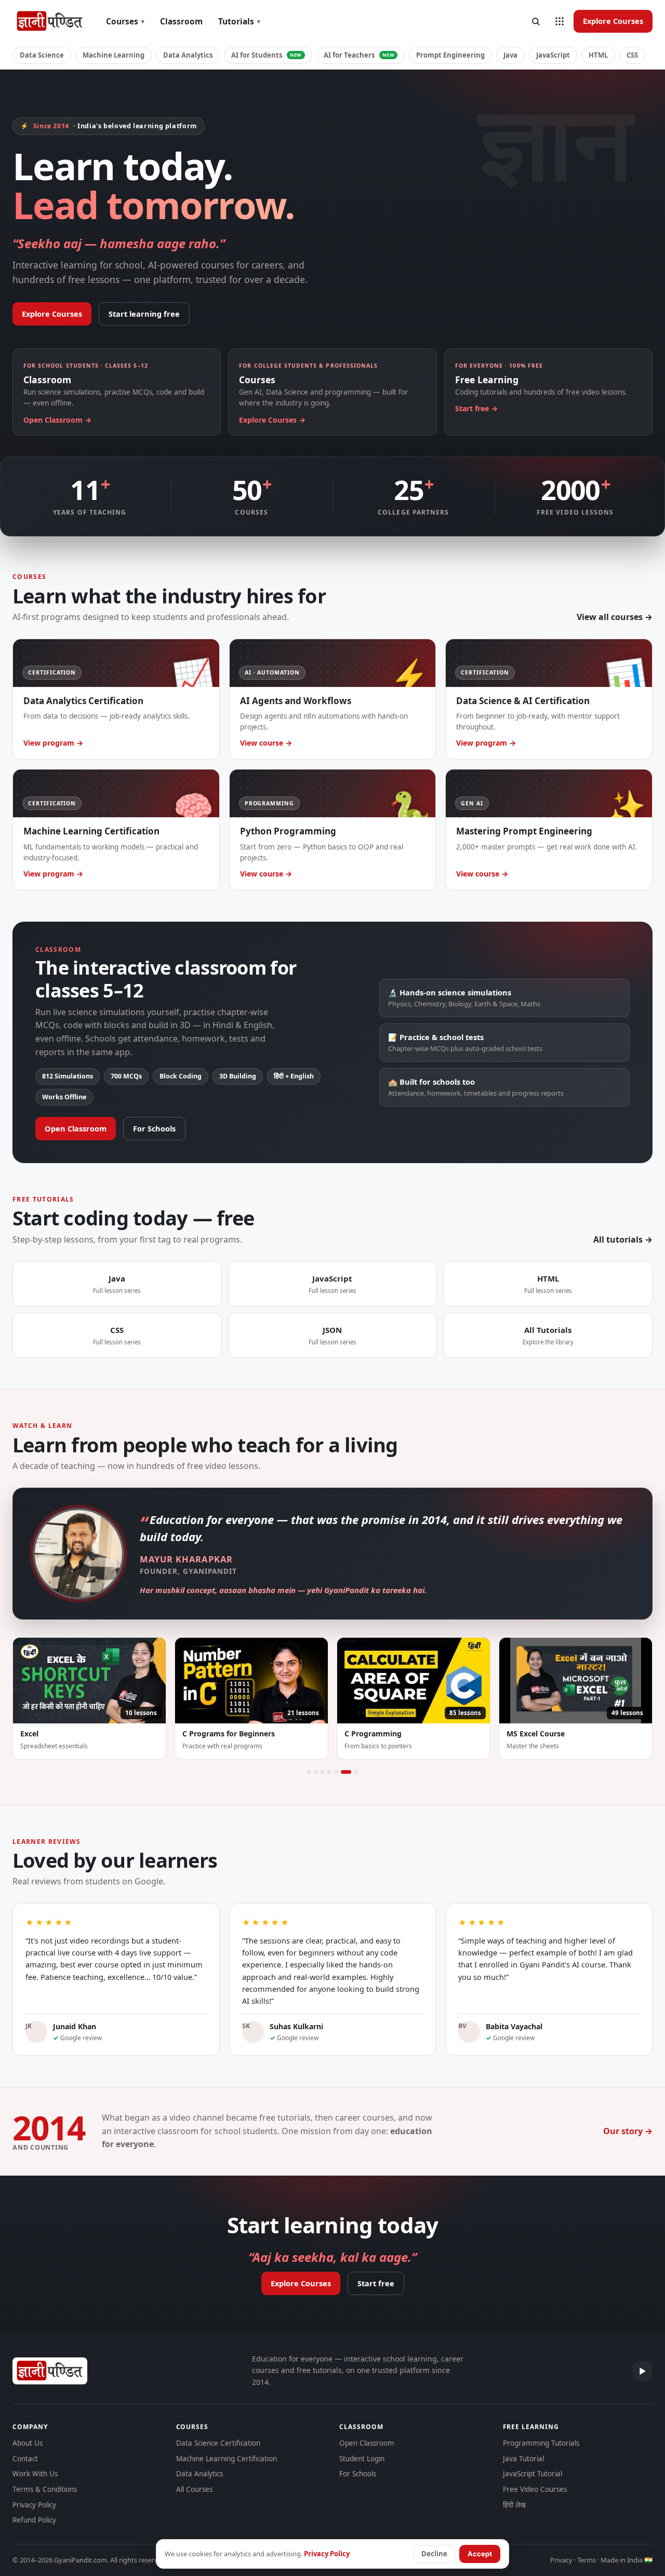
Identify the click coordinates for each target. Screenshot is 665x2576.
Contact (25, 2459)
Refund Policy (34, 2520)
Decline (434, 2554)
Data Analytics (188, 55)
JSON (332, 1335)
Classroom (181, 21)
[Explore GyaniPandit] (560, 21)
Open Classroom (76, 1128)
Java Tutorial (523, 2459)
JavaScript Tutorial (533, 2474)
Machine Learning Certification (227, 2459)
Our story (623, 2131)
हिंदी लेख (514, 2505)
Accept (480, 2554)
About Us (28, 2443)
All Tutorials (548, 1335)
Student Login (362, 2459)
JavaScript (553, 55)
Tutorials (239, 21)
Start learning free (144, 314)
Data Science (42, 55)
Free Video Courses (535, 2489)
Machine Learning (114, 55)
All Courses (194, 2489)
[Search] (536, 21)
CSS (632, 55)
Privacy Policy (34, 2505)
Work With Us (35, 2474)
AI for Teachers (359, 55)
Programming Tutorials (541, 2443)
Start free (376, 2283)
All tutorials (618, 1239)
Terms (587, 2560)
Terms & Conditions (45, 2489)
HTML (598, 55)
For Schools (154, 1128)
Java (510, 55)
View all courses (610, 617)
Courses (125, 21)
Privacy (561, 2560)
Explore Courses (613, 21)
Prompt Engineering (450, 55)
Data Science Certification (218, 2443)
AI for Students (267, 55)
